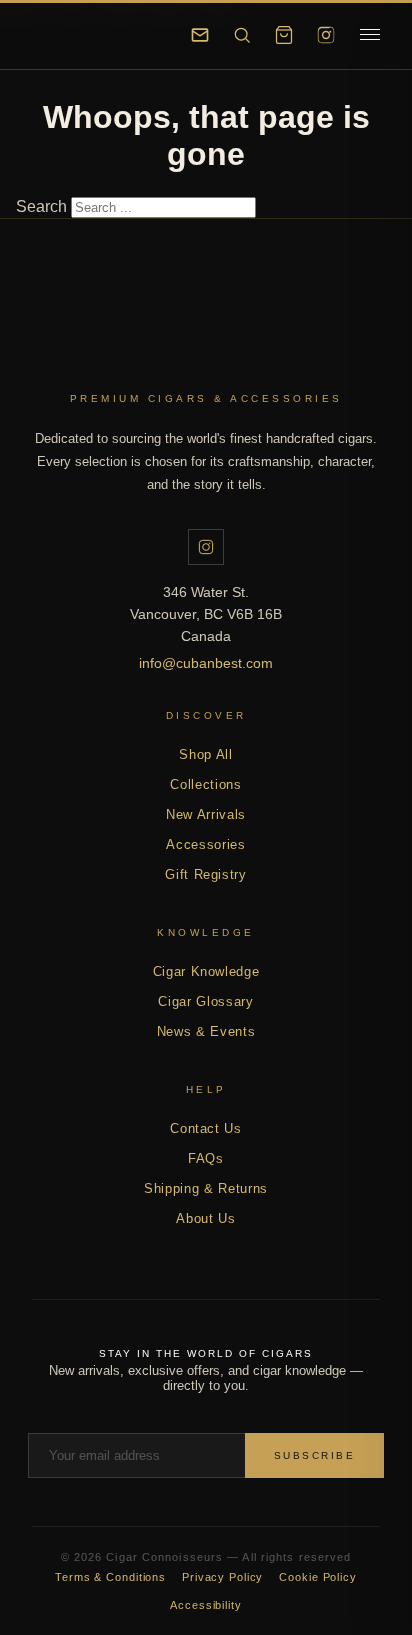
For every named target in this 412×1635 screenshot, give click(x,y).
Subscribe (315, 1455)
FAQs (206, 1158)
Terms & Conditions (110, 1577)
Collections (205, 784)
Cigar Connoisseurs (206, 343)
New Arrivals (206, 814)
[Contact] (200, 35)
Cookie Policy (317, 1577)
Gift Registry (205, 874)
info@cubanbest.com (206, 663)
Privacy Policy (222, 1577)
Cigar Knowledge (206, 971)
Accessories (205, 844)
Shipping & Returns (206, 1188)
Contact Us (206, 1128)
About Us (205, 1218)
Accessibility (205, 1605)
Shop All (205, 754)
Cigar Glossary (205, 1001)
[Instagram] (326, 35)
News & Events (206, 1031)
